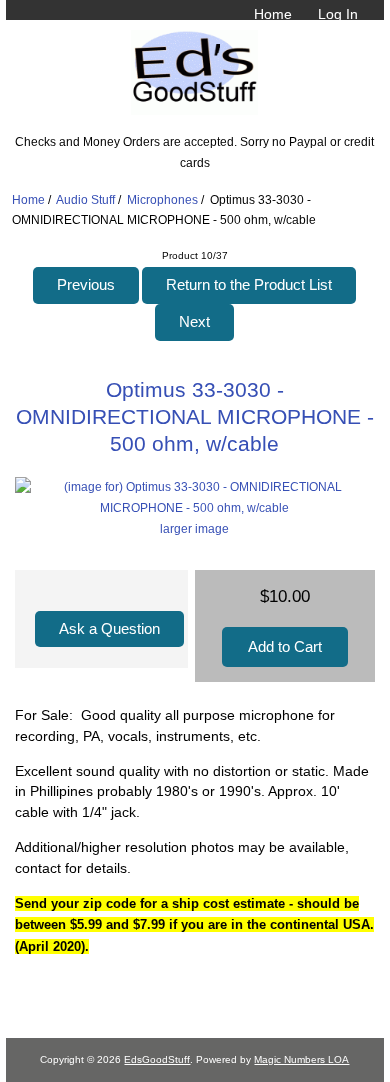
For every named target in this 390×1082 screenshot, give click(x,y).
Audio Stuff (85, 199)
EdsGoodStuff (157, 1059)
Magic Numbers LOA (301, 1059)
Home (273, 14)
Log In (338, 14)
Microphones (162, 199)
